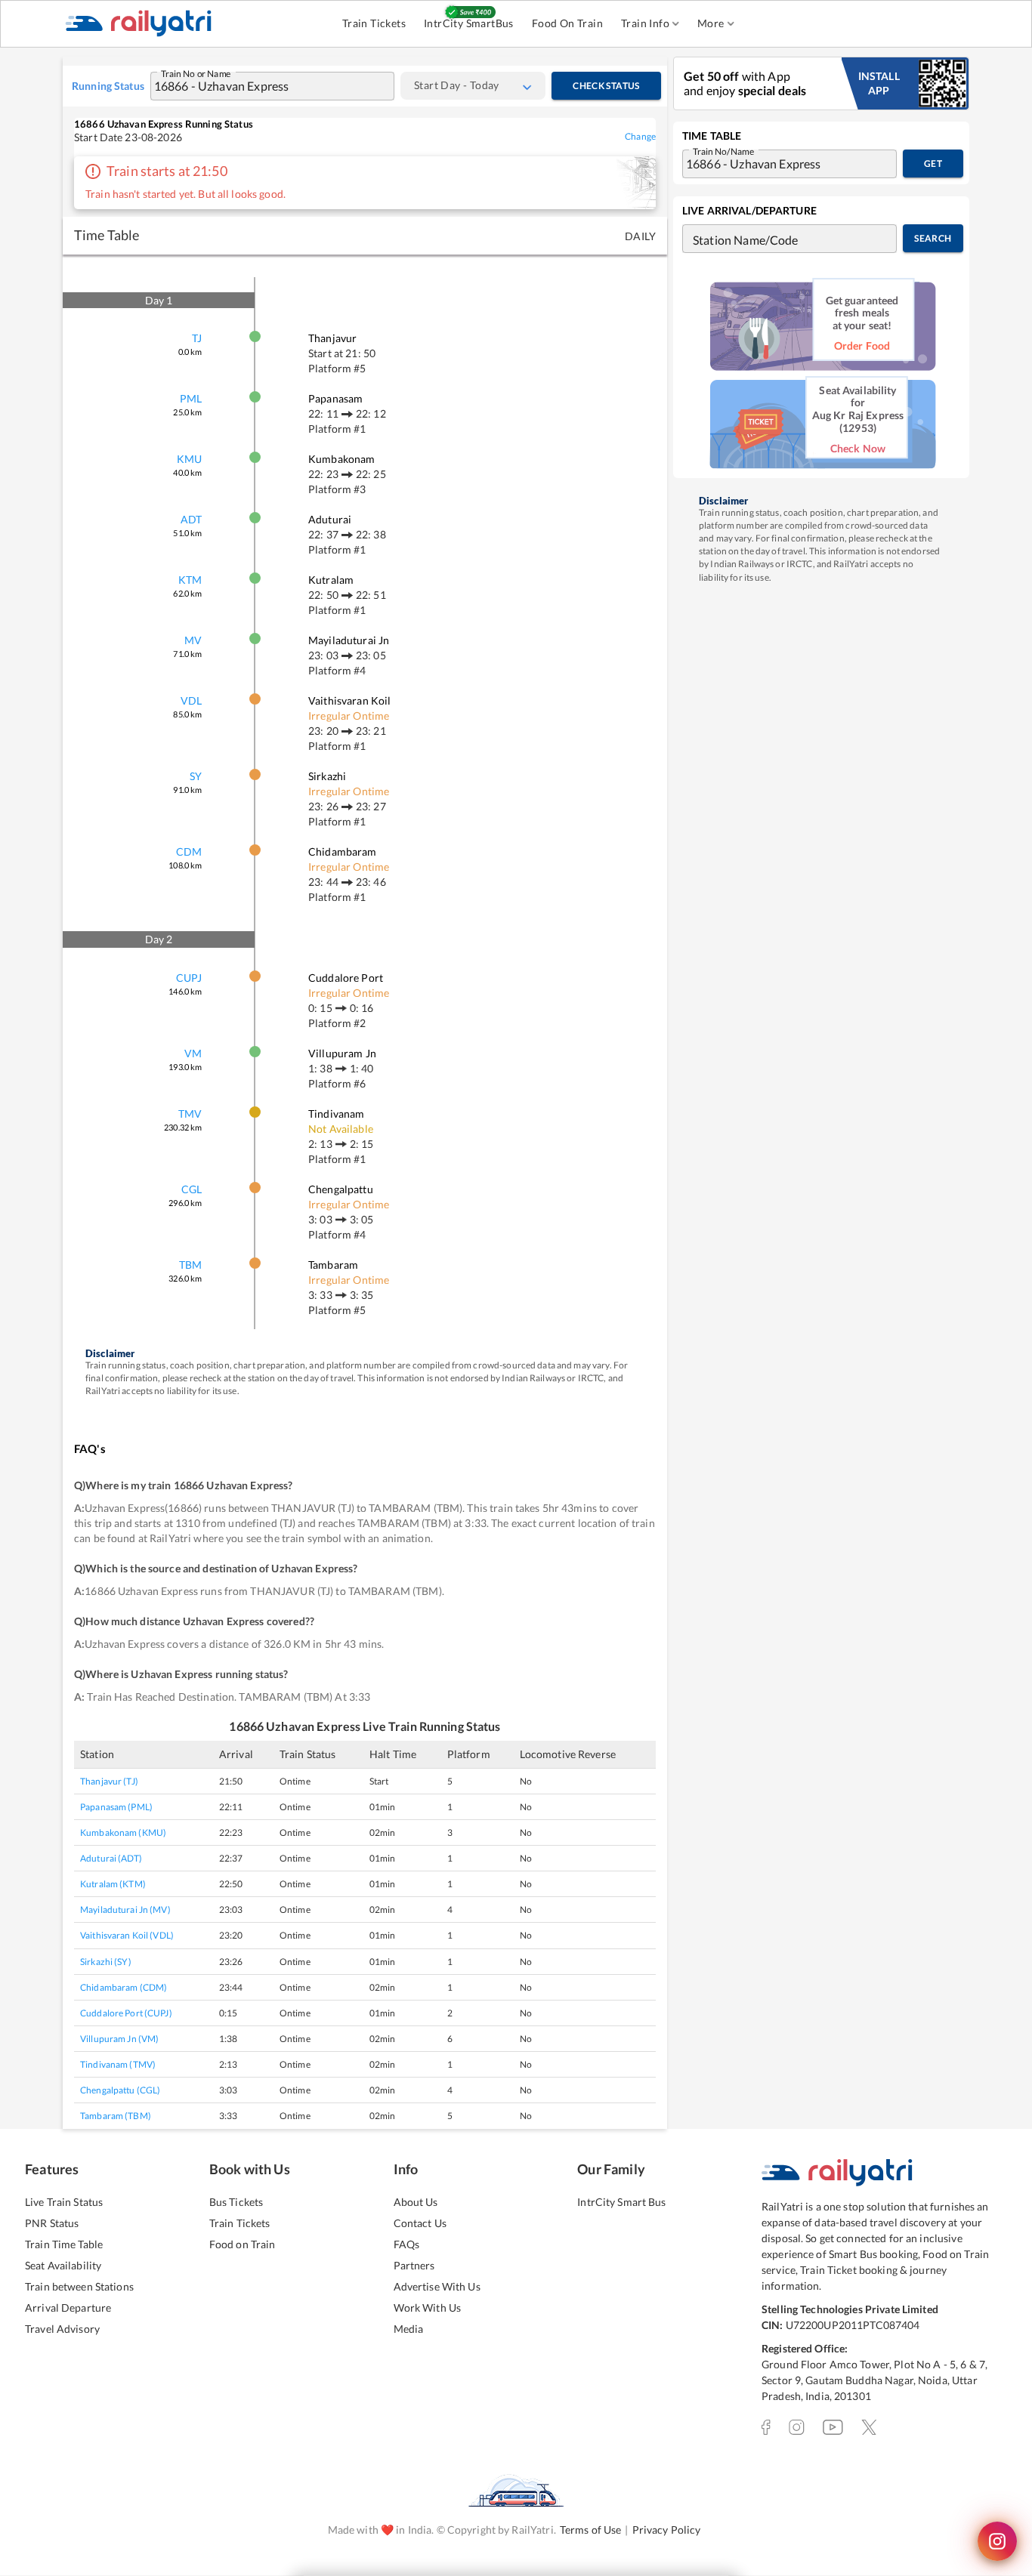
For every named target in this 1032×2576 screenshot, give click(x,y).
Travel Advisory (62, 2329)
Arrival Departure (68, 2308)
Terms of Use (591, 2530)
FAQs (407, 2244)
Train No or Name (196, 72)
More (711, 23)
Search (933, 238)
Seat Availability (63, 2265)
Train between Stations (79, 2286)
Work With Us (428, 2308)
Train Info (645, 23)
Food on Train (243, 2244)
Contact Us (420, 2223)
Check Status (606, 86)
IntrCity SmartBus (469, 23)
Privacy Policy (667, 2530)
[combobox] (258, 86)
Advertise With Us (437, 2286)
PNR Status (52, 2223)
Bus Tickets (236, 2202)
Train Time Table (64, 2244)
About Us (416, 2202)
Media (409, 2329)
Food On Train (567, 23)
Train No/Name (723, 150)
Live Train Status (64, 2202)
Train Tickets (374, 23)
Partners (414, 2265)
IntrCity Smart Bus (621, 2202)
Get (933, 164)
